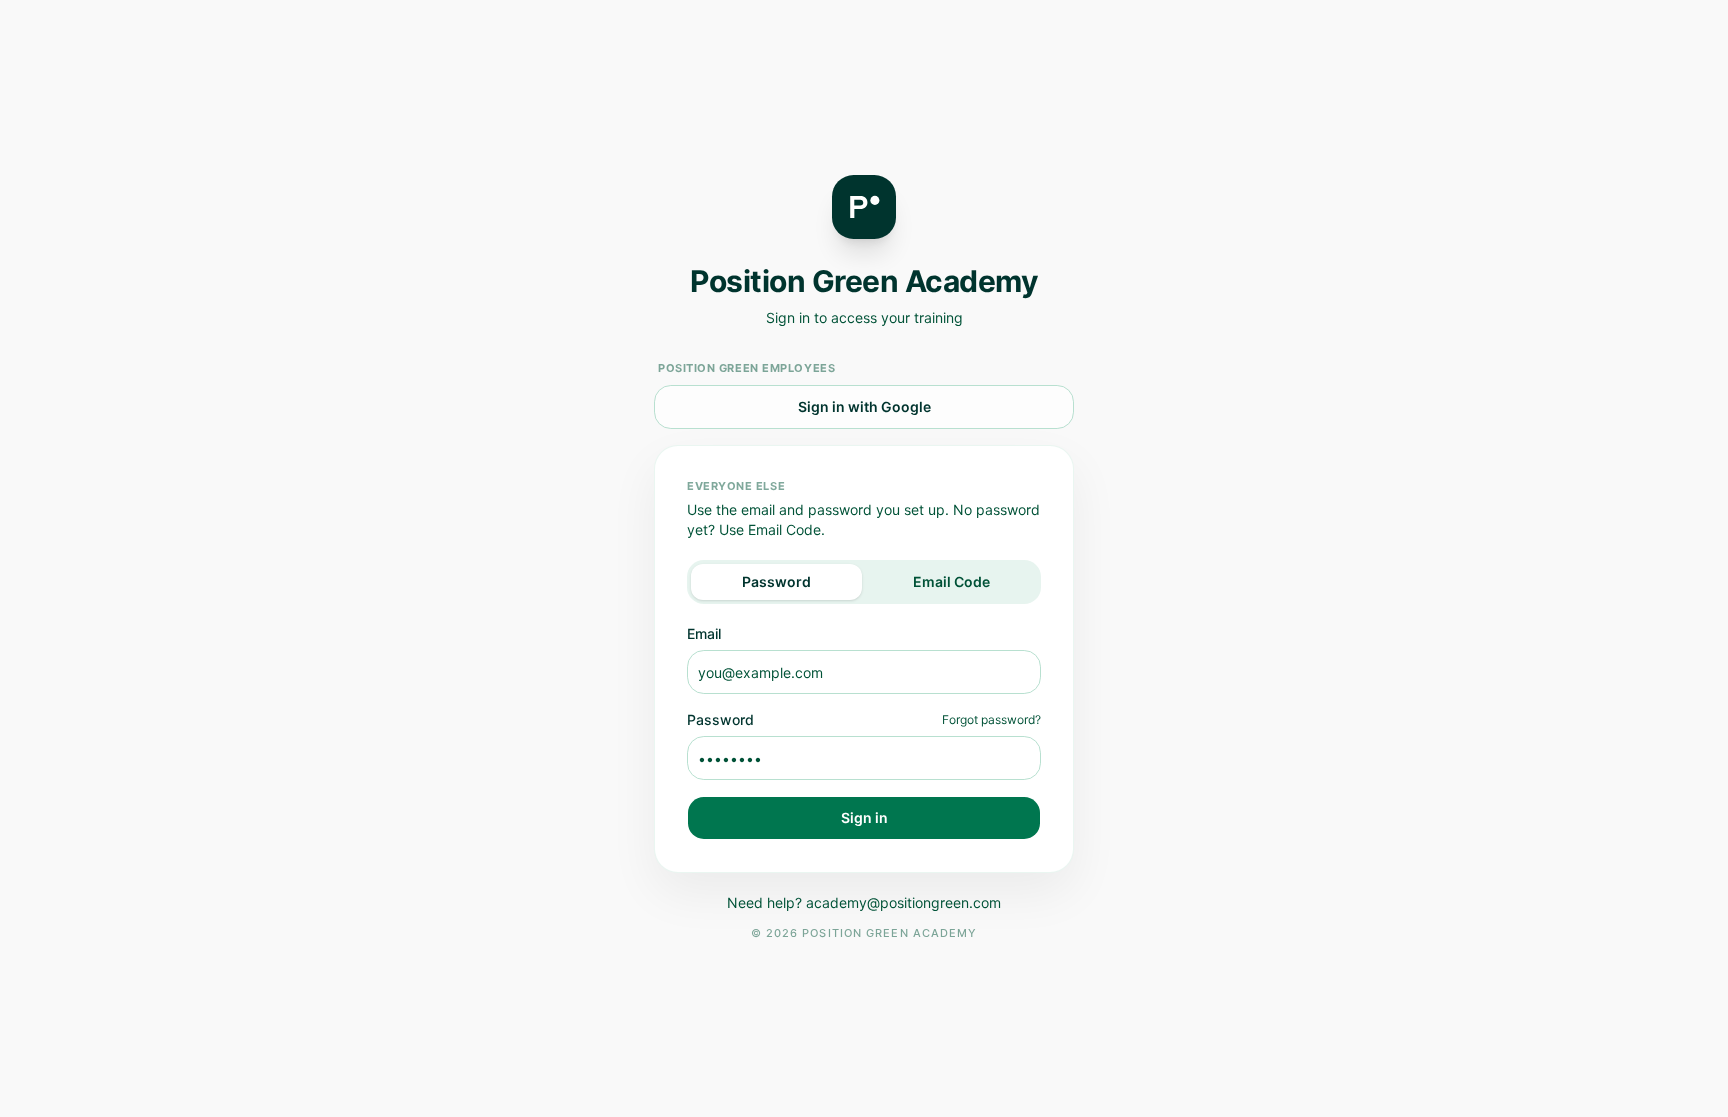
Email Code (951, 581)
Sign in (864, 817)
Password (776, 581)
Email (704, 633)
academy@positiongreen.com (903, 902)
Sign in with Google (864, 406)
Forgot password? (991, 719)
